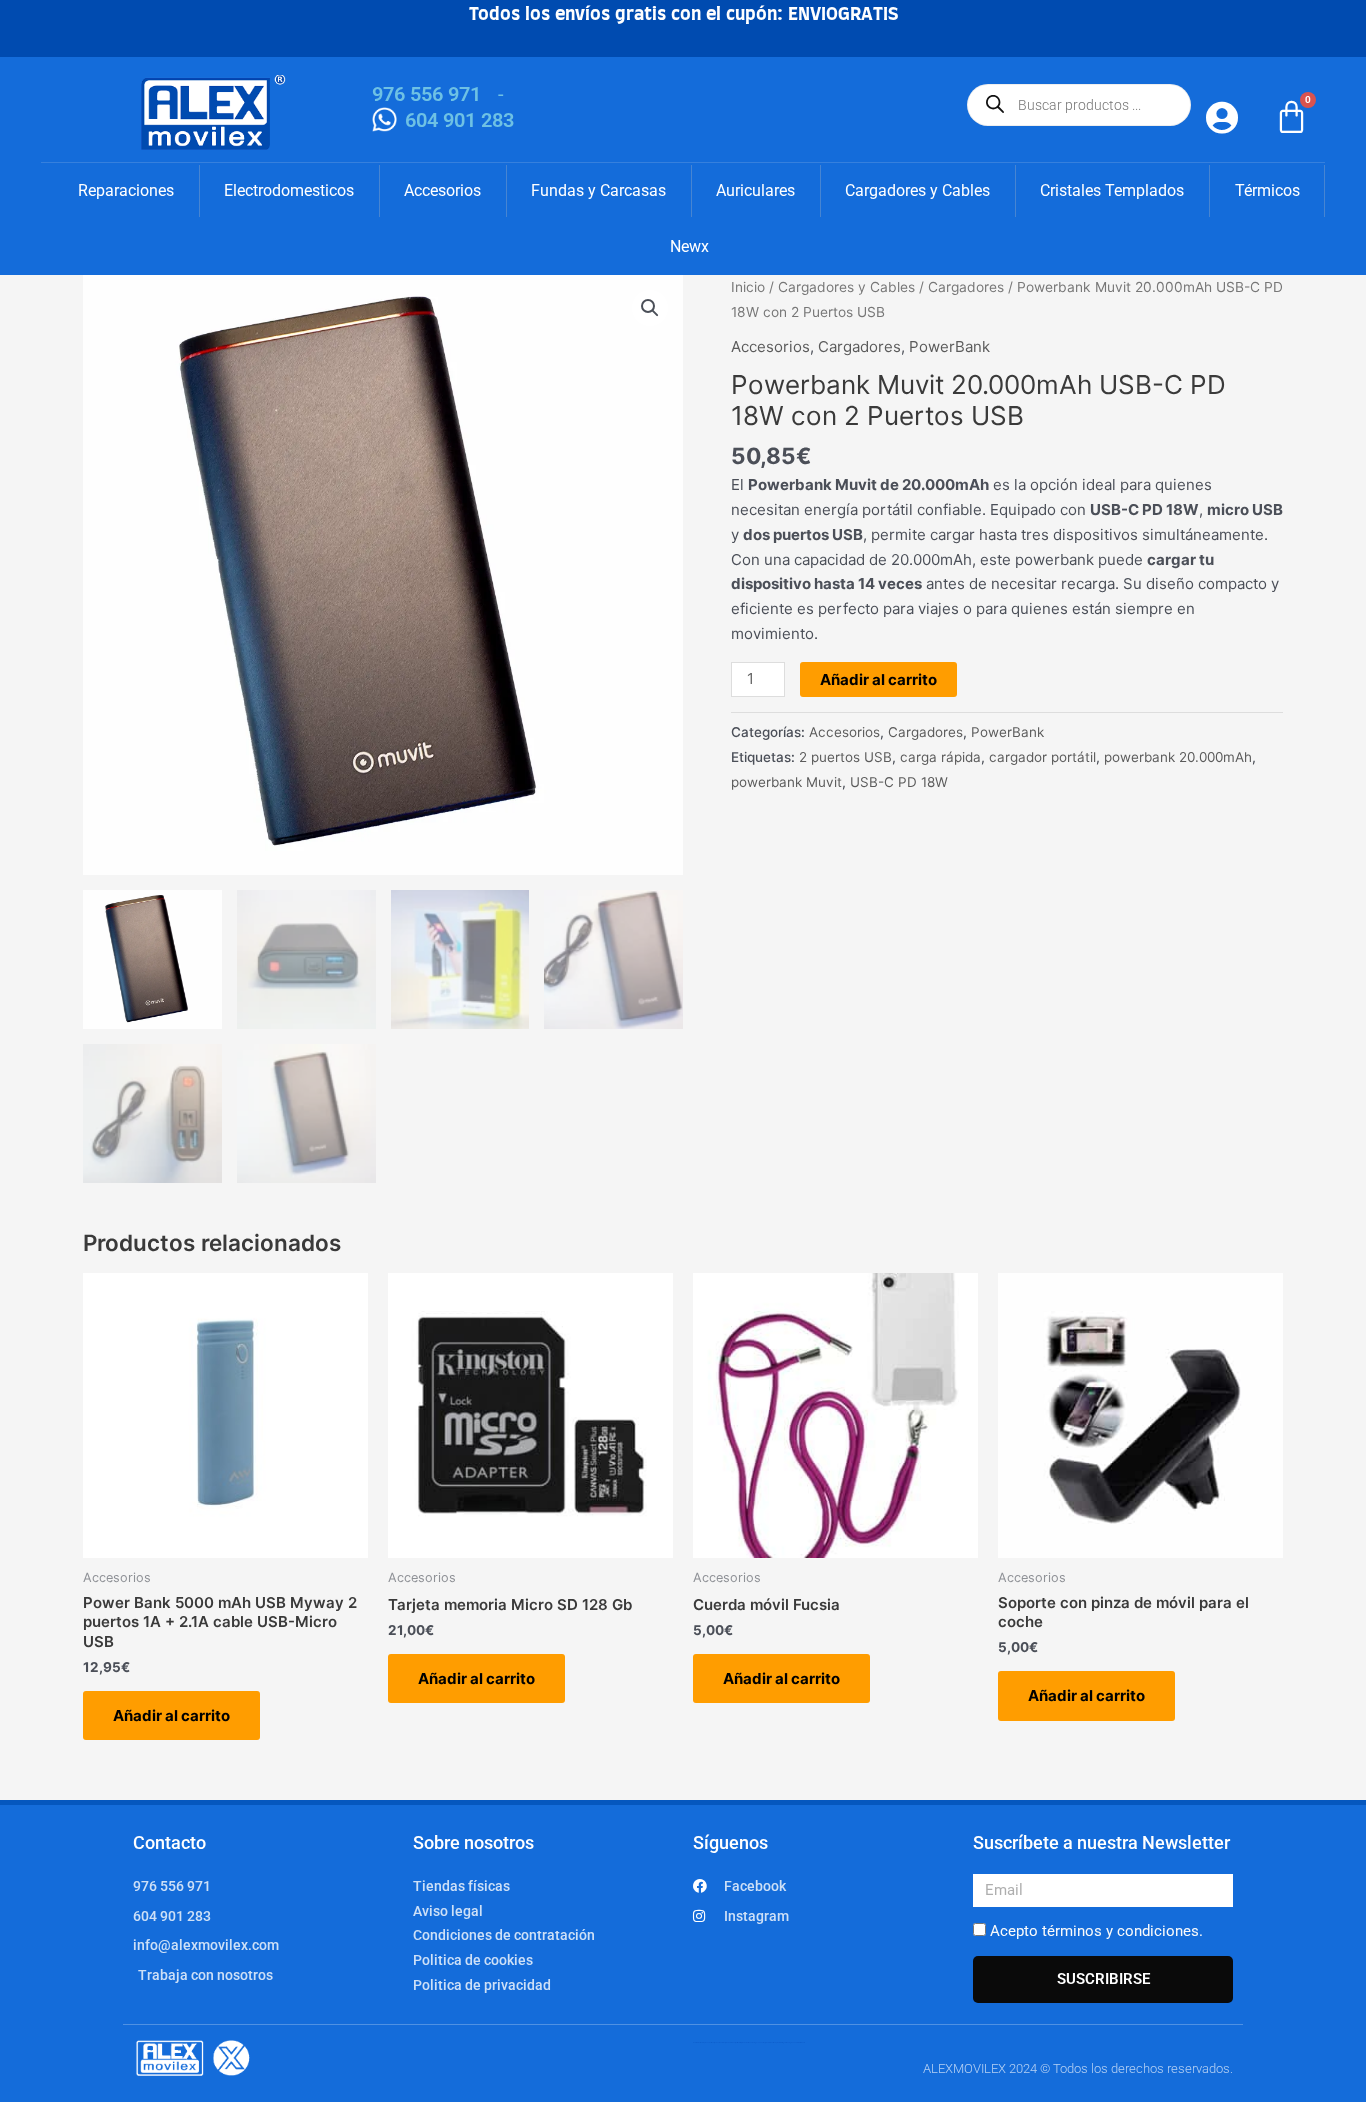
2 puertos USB (845, 757)
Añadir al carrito (878, 679)
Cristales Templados (1112, 190)
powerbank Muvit (786, 782)
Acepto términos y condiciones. (1096, 1931)
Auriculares (755, 190)
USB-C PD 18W (899, 782)
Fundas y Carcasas (598, 190)
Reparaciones (126, 190)
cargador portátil (1042, 757)
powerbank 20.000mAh (1178, 757)
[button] (650, 308)
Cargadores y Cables (917, 190)
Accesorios (442, 190)
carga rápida (940, 757)
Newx (689, 246)
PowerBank (949, 346)
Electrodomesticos (289, 190)
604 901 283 (459, 120)
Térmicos (1267, 190)
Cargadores (966, 287)
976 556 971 (426, 94)
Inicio (748, 287)
